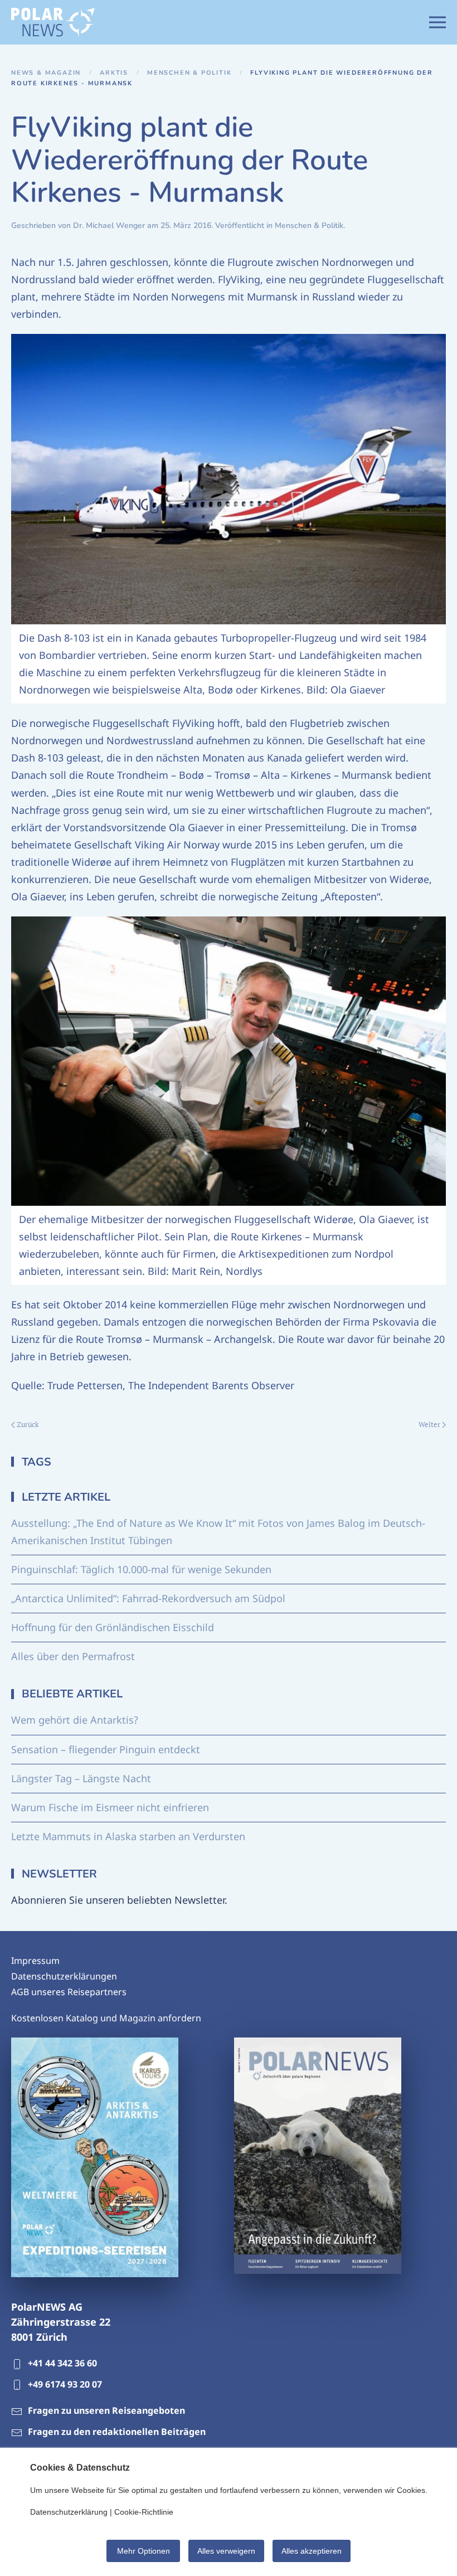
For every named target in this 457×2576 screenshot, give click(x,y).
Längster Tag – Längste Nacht (81, 1778)
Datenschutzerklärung (69, 2512)
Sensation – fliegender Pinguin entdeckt (106, 1749)
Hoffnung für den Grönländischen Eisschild (113, 1627)
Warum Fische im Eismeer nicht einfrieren (110, 1807)
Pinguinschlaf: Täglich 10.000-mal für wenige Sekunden (141, 1569)
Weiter (429, 1424)
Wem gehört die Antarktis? (75, 1720)
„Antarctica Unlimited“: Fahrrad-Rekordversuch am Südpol (148, 1598)
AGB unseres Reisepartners (69, 1992)
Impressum (35, 1961)
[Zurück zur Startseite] (53, 22)
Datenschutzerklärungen (64, 1976)
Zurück (28, 1424)
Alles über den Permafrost (73, 1656)
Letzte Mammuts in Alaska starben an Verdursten (128, 1836)
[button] (437, 22)
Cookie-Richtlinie (144, 2512)
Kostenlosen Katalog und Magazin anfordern (106, 2018)
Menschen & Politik (309, 225)
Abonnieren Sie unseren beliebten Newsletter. (119, 1900)
